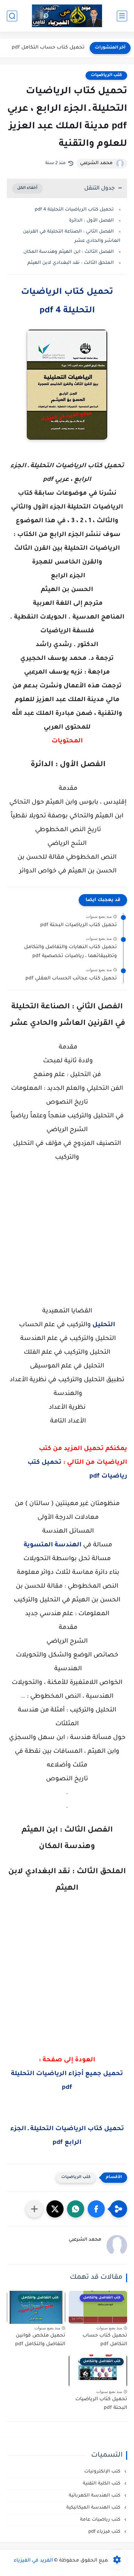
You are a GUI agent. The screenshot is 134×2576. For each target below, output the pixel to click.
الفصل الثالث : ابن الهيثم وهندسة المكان (69, 252)
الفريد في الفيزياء (33, 2561)
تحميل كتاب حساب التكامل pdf (48, 48)
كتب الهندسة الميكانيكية (94, 2508)
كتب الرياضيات (106, 75)
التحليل (104, 1325)
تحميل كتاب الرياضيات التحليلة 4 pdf (74, 210)
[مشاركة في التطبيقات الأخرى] (34, 2209)
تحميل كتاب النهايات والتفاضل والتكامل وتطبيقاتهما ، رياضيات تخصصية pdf (70, 952)
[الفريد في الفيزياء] (67, 16)
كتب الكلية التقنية (102, 2484)
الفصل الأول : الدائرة (91, 221)
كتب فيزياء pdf (105, 2532)
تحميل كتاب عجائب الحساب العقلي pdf (71, 979)
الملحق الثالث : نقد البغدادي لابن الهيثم (71, 263)
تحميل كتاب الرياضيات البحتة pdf (79, 925)
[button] (96, 2209)
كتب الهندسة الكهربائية (95, 2496)
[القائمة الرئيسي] (122, 16)
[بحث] (12, 16)
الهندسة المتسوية (53, 1545)
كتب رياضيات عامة (101, 2520)
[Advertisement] (67, 1241)
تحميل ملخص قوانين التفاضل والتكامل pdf (40, 2340)
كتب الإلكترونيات (103, 2472)
